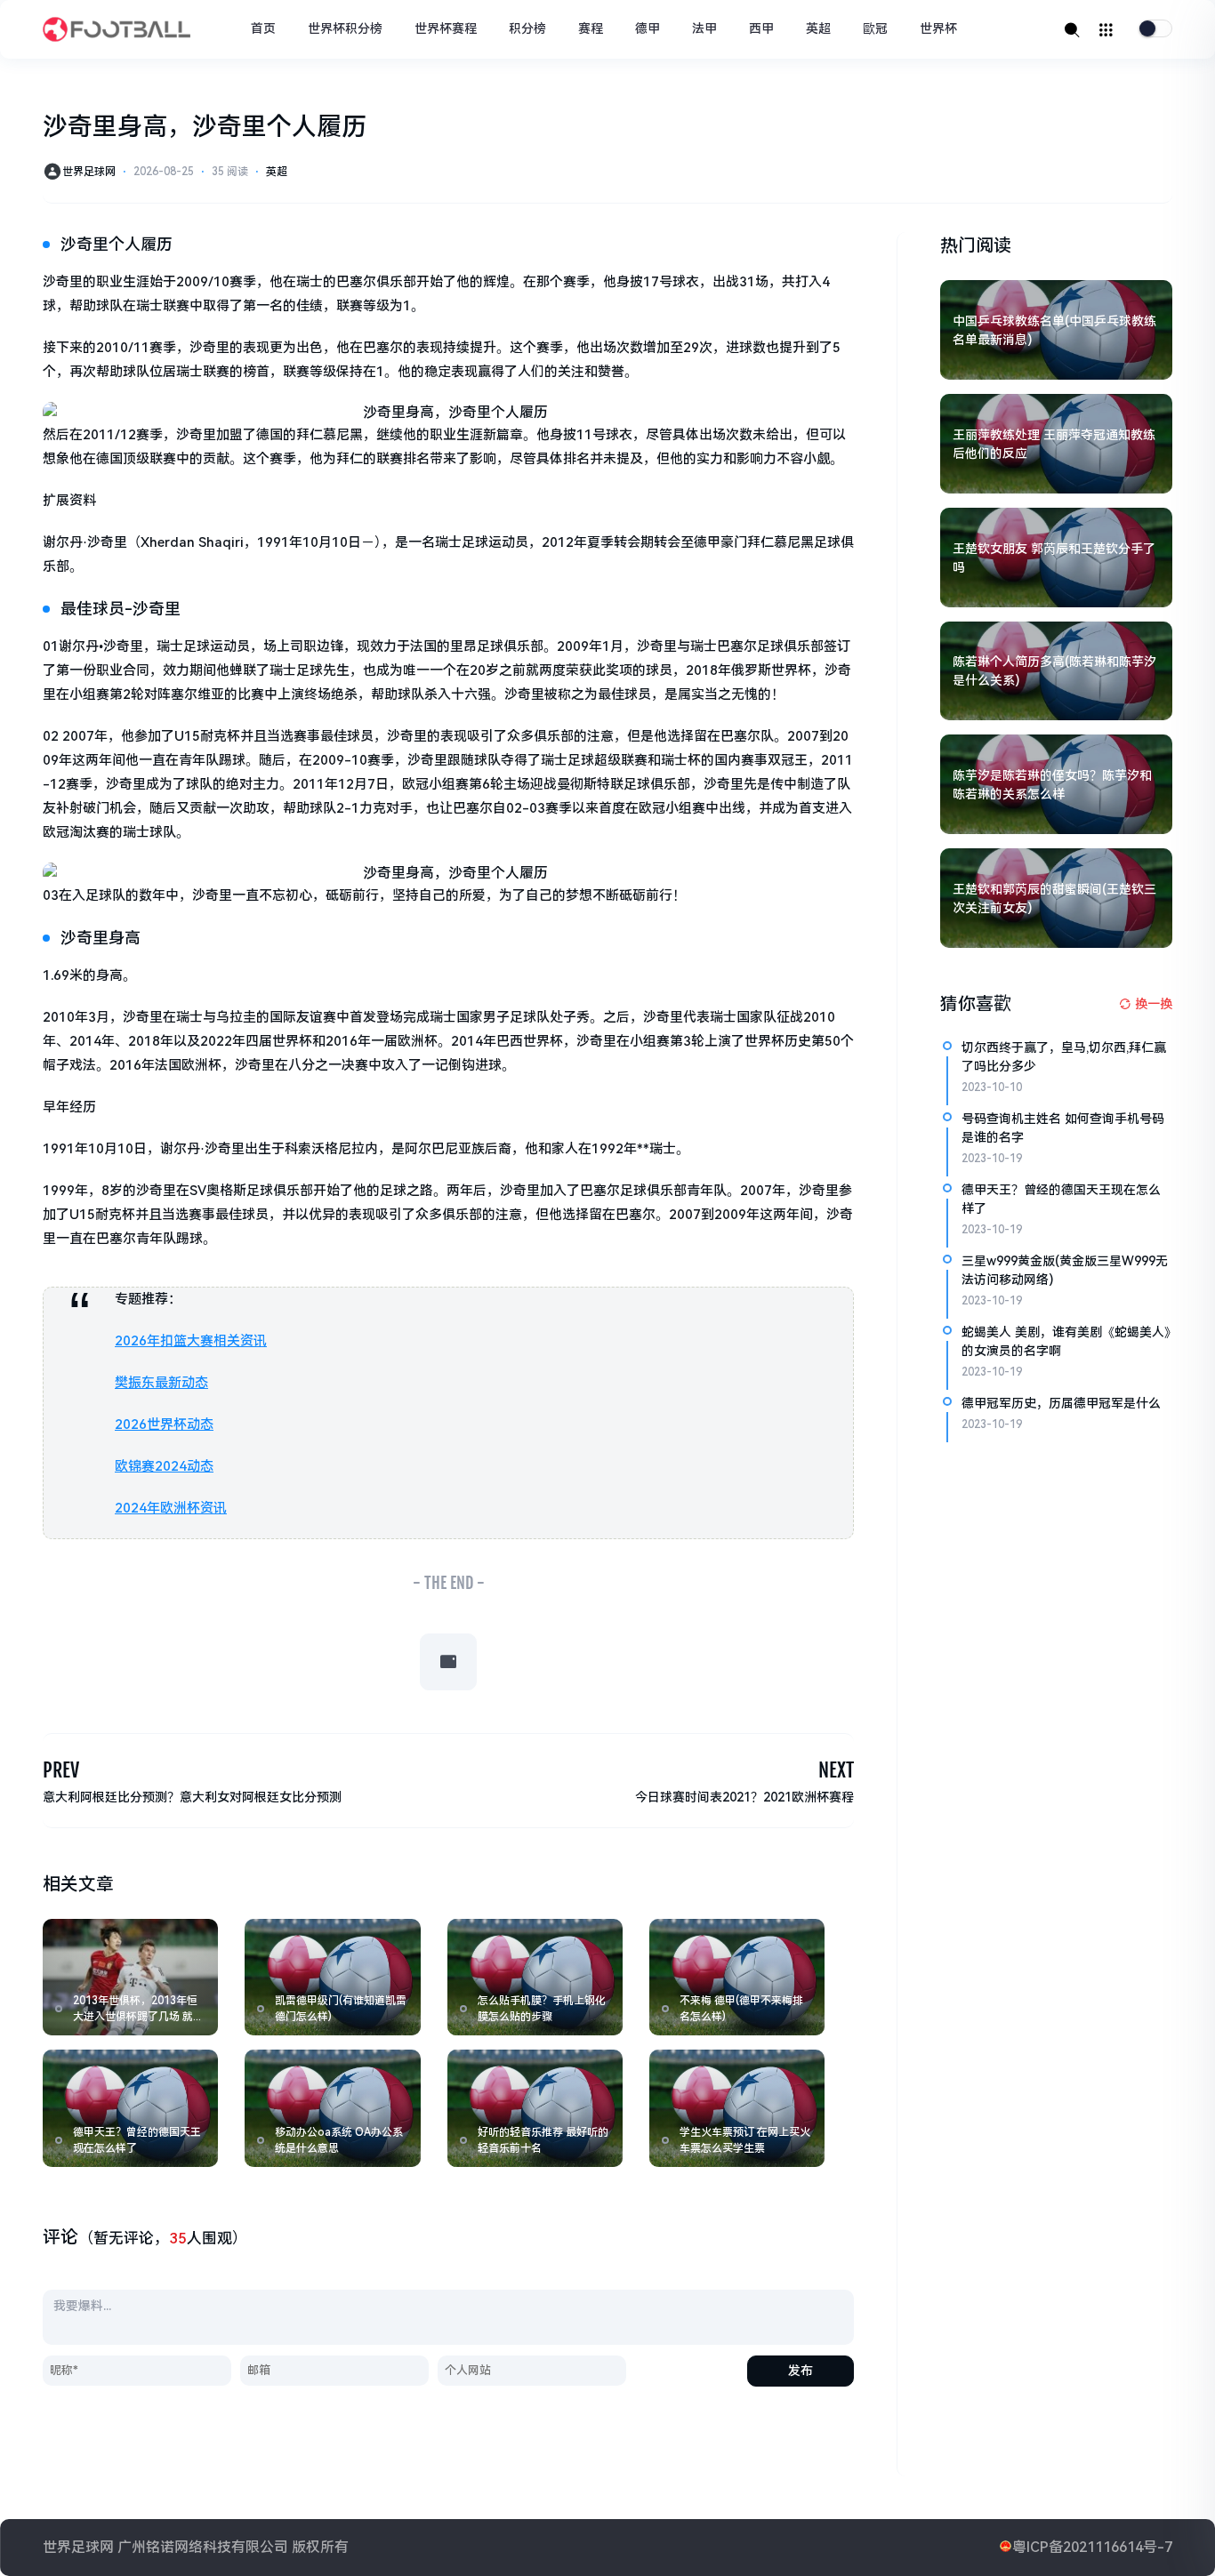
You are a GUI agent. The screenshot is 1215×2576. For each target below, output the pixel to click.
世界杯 (938, 28)
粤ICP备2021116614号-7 (1092, 2547)
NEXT (836, 1770)
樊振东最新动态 (161, 1383)
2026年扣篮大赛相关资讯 (191, 1341)
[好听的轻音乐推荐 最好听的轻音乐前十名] (535, 2108)
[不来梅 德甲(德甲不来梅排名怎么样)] (737, 1977)
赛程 (591, 28)
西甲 (761, 28)
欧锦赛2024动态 (164, 1466)
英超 (818, 28)
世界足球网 (89, 172)
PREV (61, 1770)
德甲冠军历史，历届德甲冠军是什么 (1061, 1403)
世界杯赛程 (446, 28)
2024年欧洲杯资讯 (171, 1508)
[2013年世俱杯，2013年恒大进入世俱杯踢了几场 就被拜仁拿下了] (130, 1977)
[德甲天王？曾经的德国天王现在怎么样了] (130, 2108)
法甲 (704, 28)
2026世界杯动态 (164, 1424)
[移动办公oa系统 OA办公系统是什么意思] (332, 2108)
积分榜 (527, 28)
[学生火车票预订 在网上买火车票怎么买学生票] (737, 2108)
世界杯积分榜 (345, 28)
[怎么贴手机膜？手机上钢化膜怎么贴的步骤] (535, 1977)
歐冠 (875, 28)
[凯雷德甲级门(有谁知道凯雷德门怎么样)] (332, 1977)
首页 (263, 28)
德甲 (648, 28)
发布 (801, 2371)
